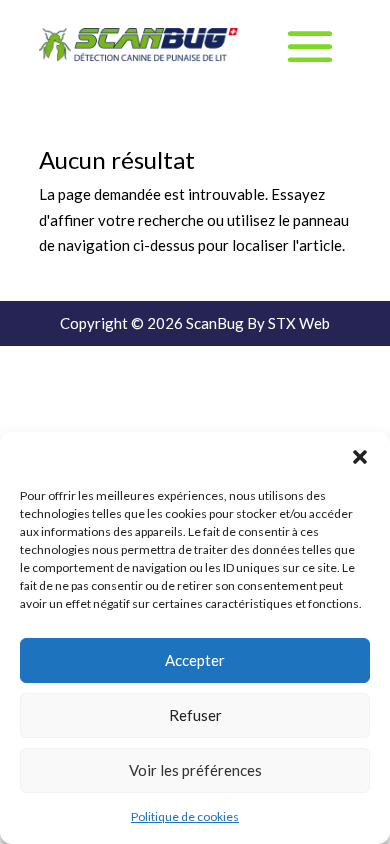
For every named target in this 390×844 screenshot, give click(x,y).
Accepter (195, 660)
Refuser (195, 715)
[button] (360, 457)
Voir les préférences (195, 770)
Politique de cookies (185, 816)
